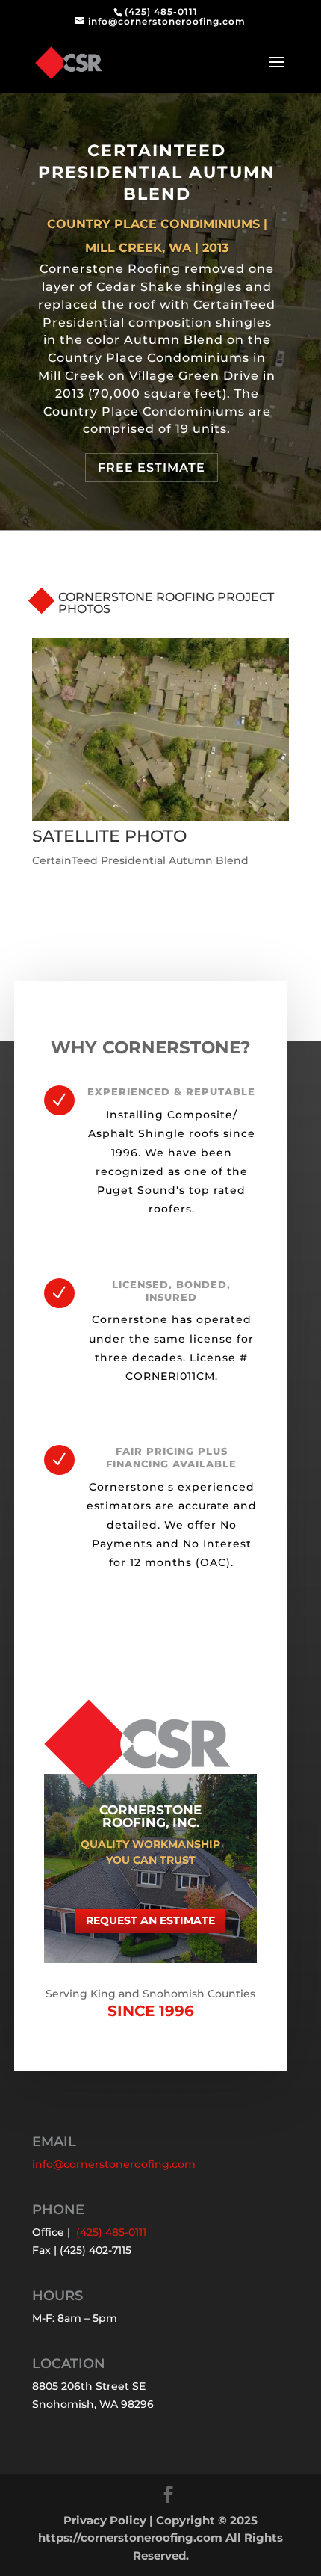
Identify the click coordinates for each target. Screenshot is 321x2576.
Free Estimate (152, 468)
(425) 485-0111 (161, 12)
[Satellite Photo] (160, 821)
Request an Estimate (150, 1920)
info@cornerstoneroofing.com (114, 2164)
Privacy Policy (105, 2520)
